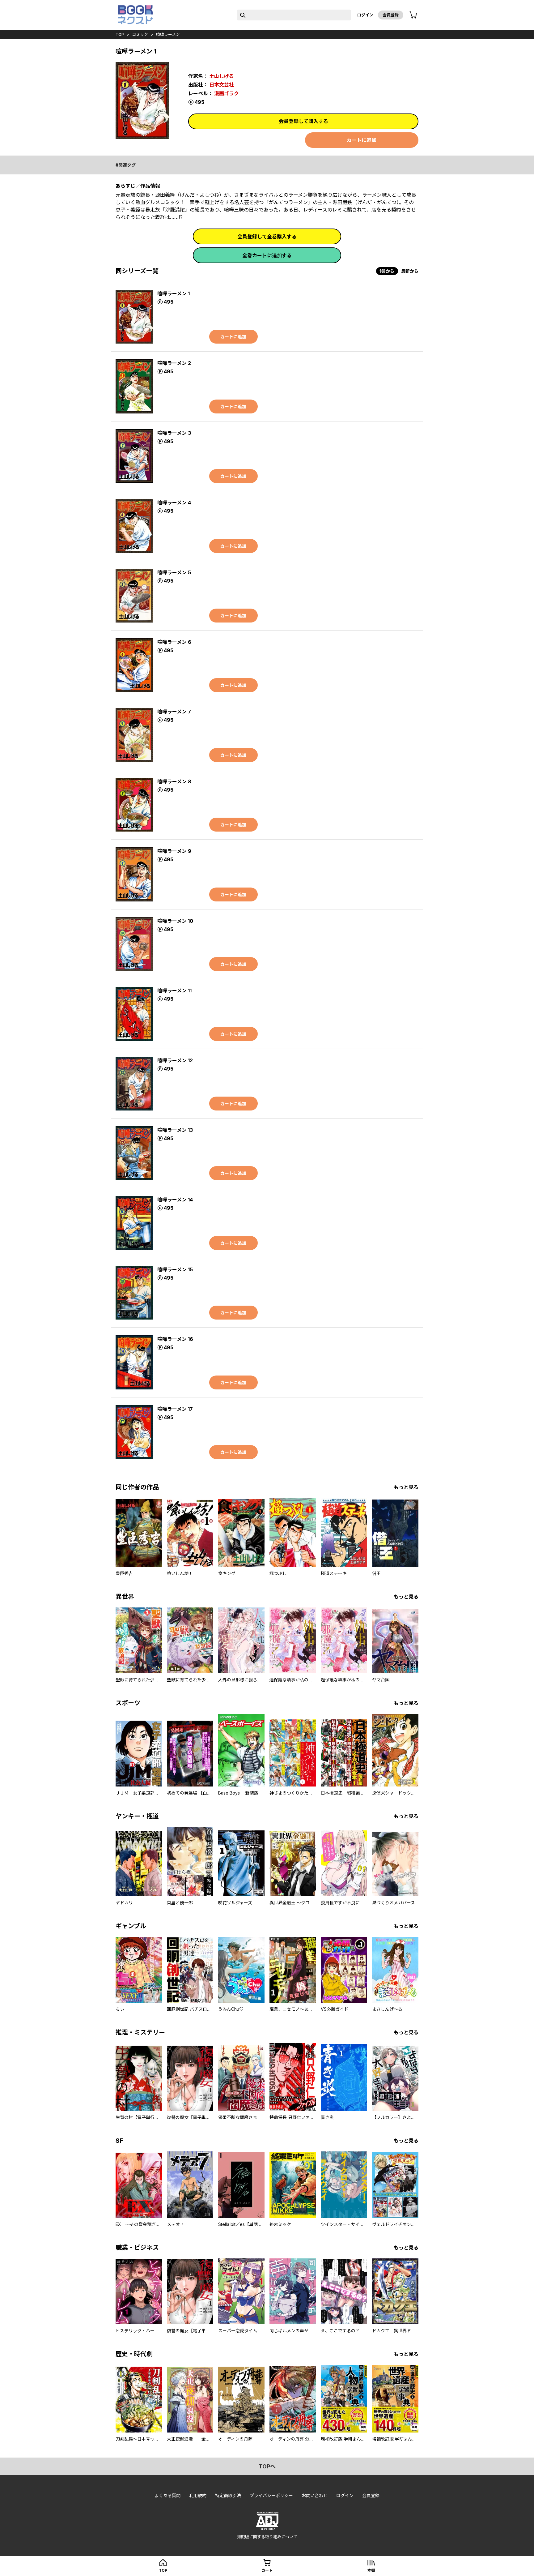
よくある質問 (167, 2495)
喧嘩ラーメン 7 (174, 712)
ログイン (365, 15)
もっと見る (406, 1487)
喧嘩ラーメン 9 (174, 851)
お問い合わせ (315, 2495)
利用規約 (198, 2495)
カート (267, 2570)
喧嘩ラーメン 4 (174, 503)
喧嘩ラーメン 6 (174, 642)
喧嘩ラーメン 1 (174, 293)
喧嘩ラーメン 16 (175, 1339)
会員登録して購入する (303, 121)
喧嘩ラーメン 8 (174, 781)
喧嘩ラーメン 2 (174, 363)
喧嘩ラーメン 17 (175, 1409)
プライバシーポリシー (271, 2495)
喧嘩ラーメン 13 (175, 1130)
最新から (410, 271)
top (120, 34)
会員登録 (391, 15)
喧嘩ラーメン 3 (174, 433)
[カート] (413, 15)
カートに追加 (362, 140)
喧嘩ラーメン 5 (174, 572)
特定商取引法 (228, 2495)
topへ (267, 2466)
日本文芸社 (222, 85)
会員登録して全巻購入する (267, 237)
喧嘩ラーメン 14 (175, 1200)
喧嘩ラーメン (168, 34)
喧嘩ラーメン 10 (175, 921)
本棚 (371, 2570)
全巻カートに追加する (267, 255)
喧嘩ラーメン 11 (174, 991)
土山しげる (222, 76)
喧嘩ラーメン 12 (175, 1060)
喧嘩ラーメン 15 (175, 1269)
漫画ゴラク (227, 93)
